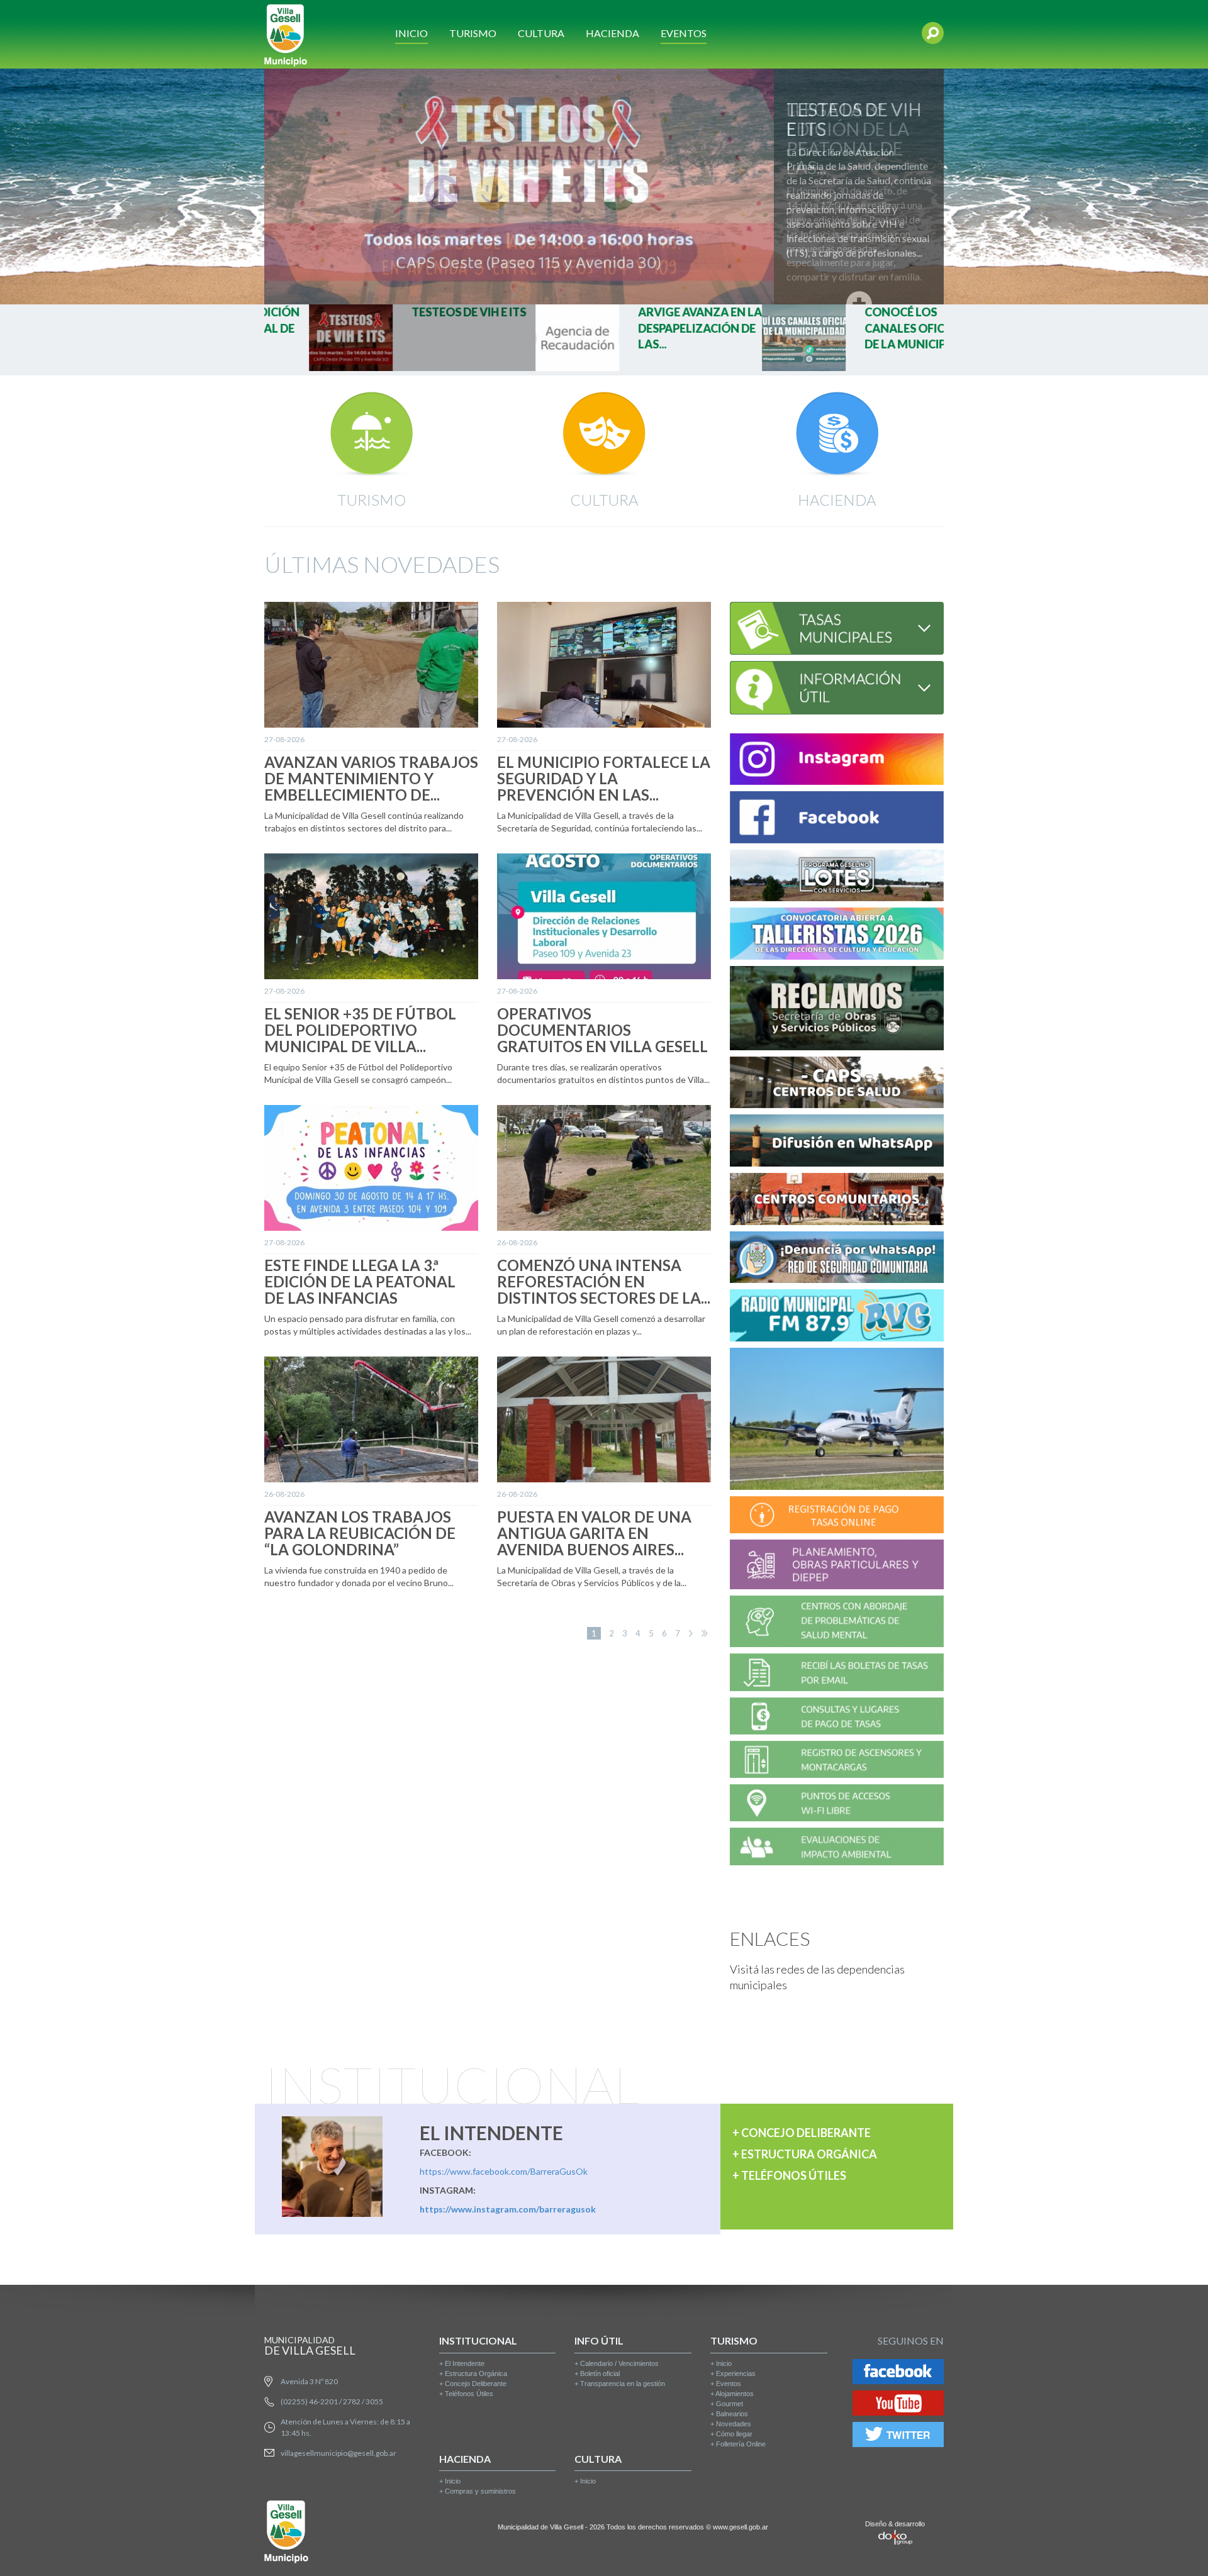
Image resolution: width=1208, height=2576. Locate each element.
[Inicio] (286, 34)
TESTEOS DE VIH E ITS (854, 119)
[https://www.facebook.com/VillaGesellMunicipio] (837, 819)
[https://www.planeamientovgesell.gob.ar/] (837, 1566)
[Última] (704, 1633)
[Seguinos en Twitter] (898, 2436)
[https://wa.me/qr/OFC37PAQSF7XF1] (837, 1259)
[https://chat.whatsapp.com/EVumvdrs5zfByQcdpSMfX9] (837, 1142)
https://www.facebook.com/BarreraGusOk (504, 2171)
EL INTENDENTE (491, 2133)
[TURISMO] (371, 434)
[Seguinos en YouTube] (898, 2405)
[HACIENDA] (837, 434)
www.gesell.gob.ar (741, 2527)
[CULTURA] (604, 434)
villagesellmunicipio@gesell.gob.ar (338, 2453)
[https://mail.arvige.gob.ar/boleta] (837, 1674)
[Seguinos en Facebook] (898, 2373)
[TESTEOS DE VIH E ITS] (604, 186)
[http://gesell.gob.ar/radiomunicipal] (837, 1317)
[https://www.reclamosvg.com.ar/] (837, 1010)
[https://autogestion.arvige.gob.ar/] (837, 1517)
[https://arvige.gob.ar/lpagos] (837, 1718)
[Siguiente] (691, 1633)
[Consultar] (837, 627)
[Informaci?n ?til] (837, 686)
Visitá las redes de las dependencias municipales (817, 1977)
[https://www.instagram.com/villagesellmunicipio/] (837, 761)
